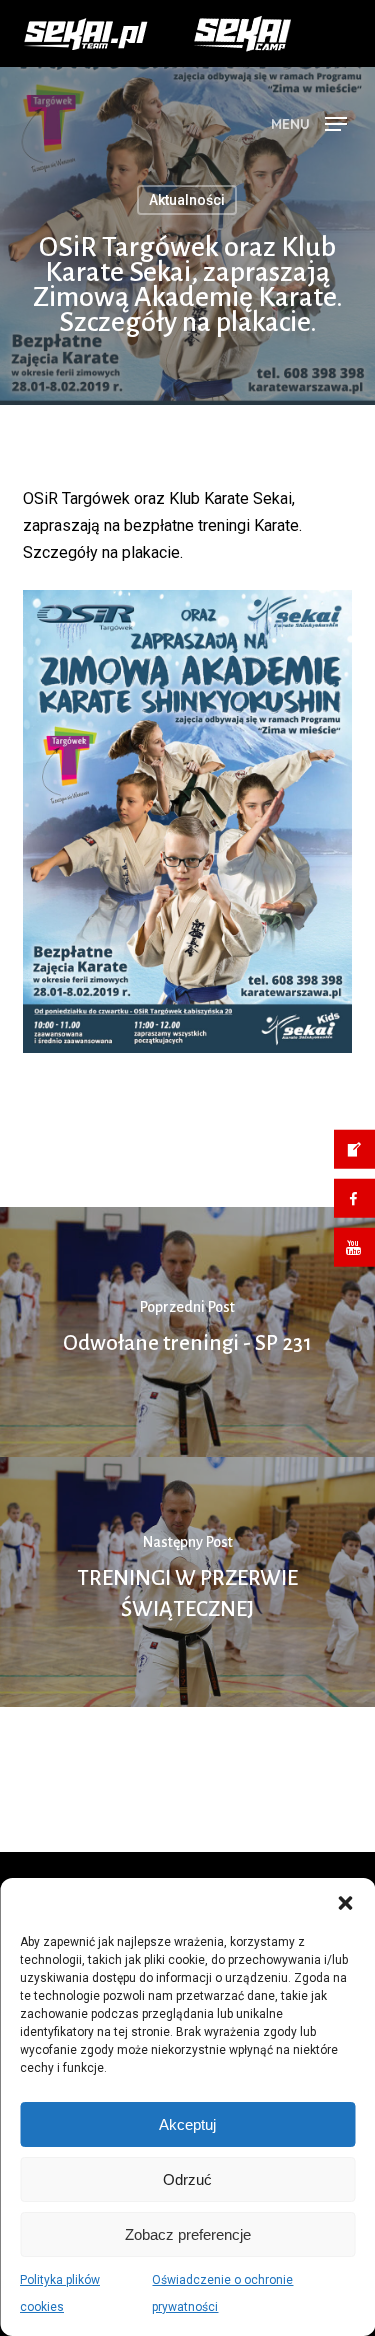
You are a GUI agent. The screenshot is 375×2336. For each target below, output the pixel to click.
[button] (345, 1903)
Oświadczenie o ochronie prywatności (222, 2293)
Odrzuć (187, 2179)
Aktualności (187, 274)
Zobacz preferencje (188, 2234)
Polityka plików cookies (60, 2293)
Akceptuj (187, 2124)
